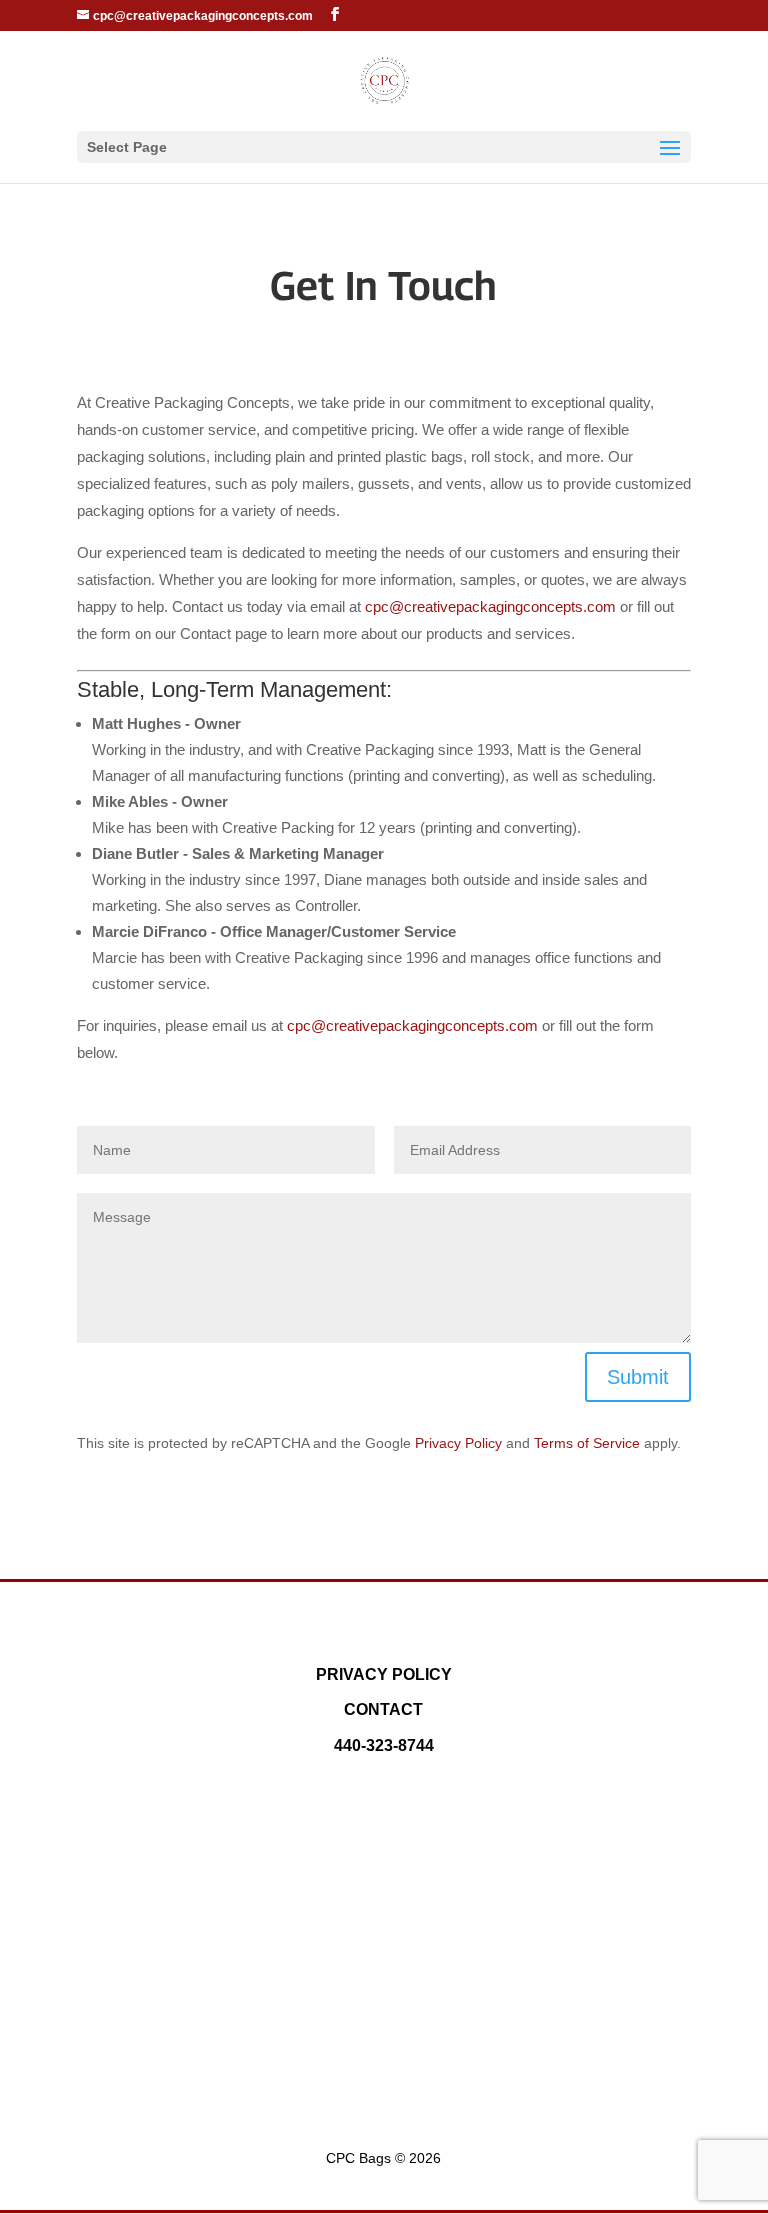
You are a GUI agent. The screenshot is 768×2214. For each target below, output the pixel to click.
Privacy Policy (458, 1443)
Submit (638, 1377)
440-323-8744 (384, 1745)
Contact (383, 1709)
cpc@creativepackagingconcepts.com (490, 606)
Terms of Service (587, 1443)
